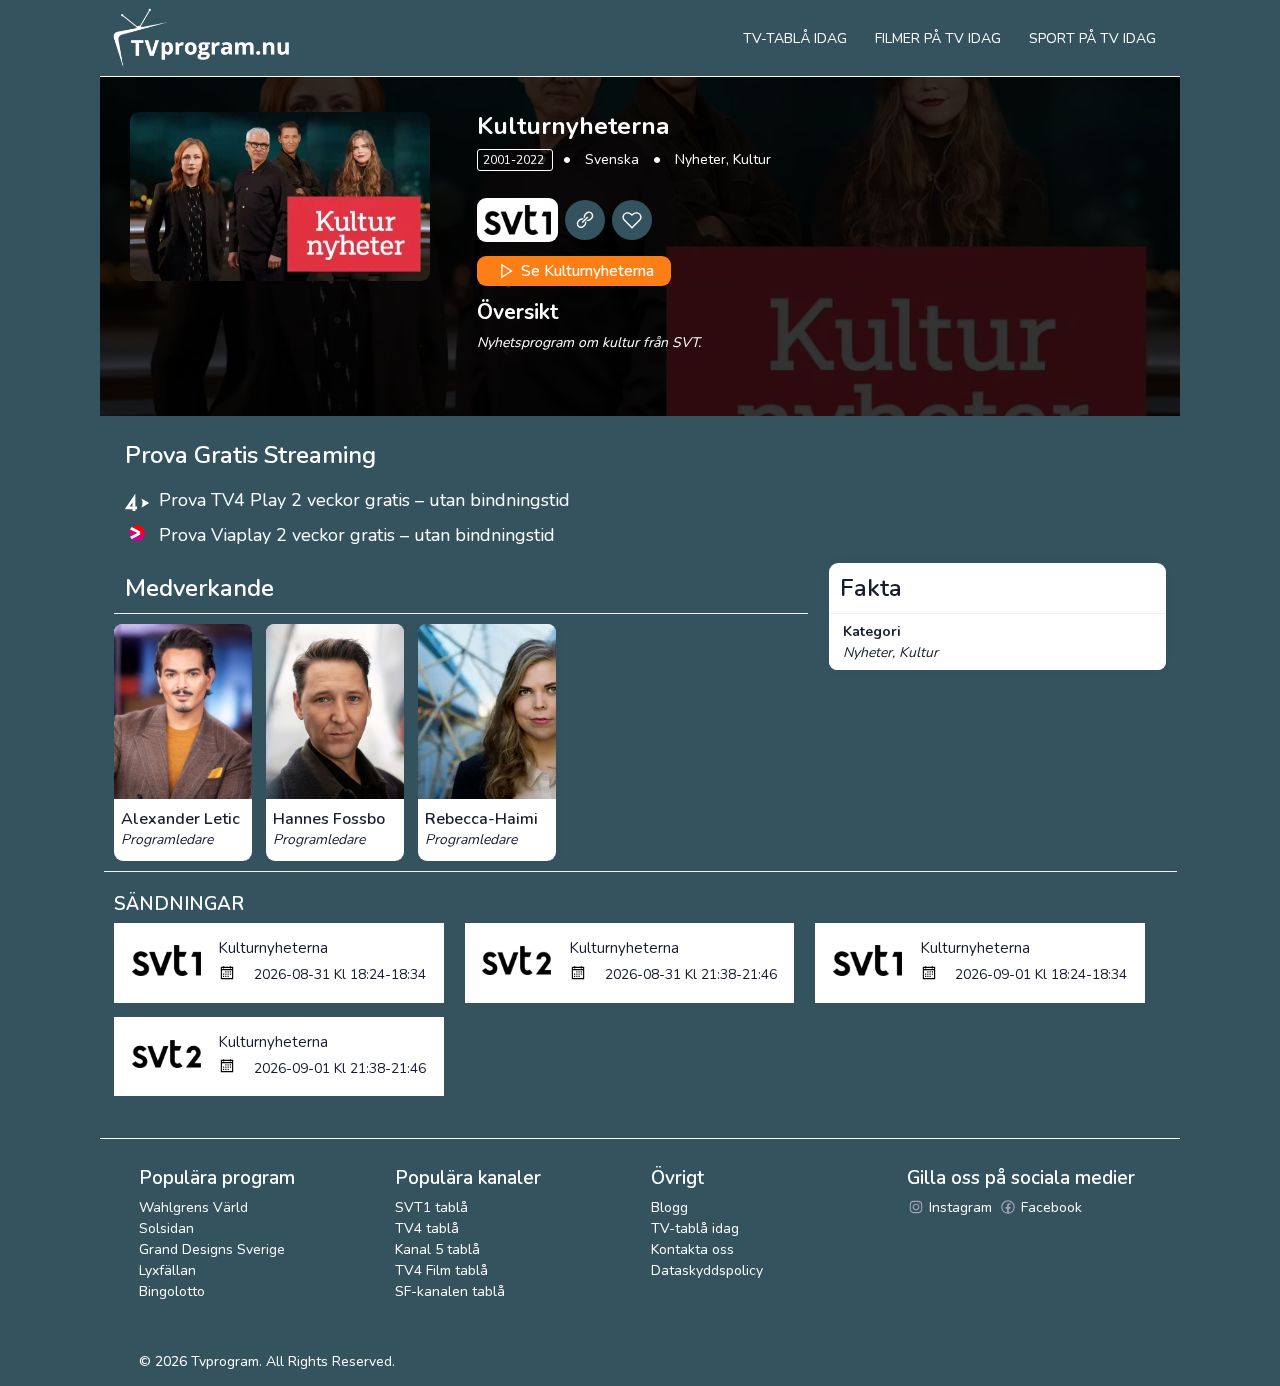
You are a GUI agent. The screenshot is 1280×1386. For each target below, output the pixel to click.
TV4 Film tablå (441, 1270)
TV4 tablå (427, 1228)
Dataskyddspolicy (707, 1270)
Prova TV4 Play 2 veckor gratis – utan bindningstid (364, 500)
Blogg (669, 1207)
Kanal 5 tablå (437, 1249)
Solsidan (166, 1228)
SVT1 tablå (431, 1207)
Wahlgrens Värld (193, 1207)
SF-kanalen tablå (450, 1291)
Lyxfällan (167, 1270)
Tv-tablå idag (795, 38)
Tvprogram (225, 1361)
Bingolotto (172, 1291)
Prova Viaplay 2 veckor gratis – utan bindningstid (357, 535)
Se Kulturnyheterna (585, 270)
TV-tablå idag (695, 1228)
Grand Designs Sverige (212, 1249)
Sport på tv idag (1092, 38)
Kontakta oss (692, 1249)
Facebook (1049, 1207)
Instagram (958, 1207)
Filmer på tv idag (938, 38)
